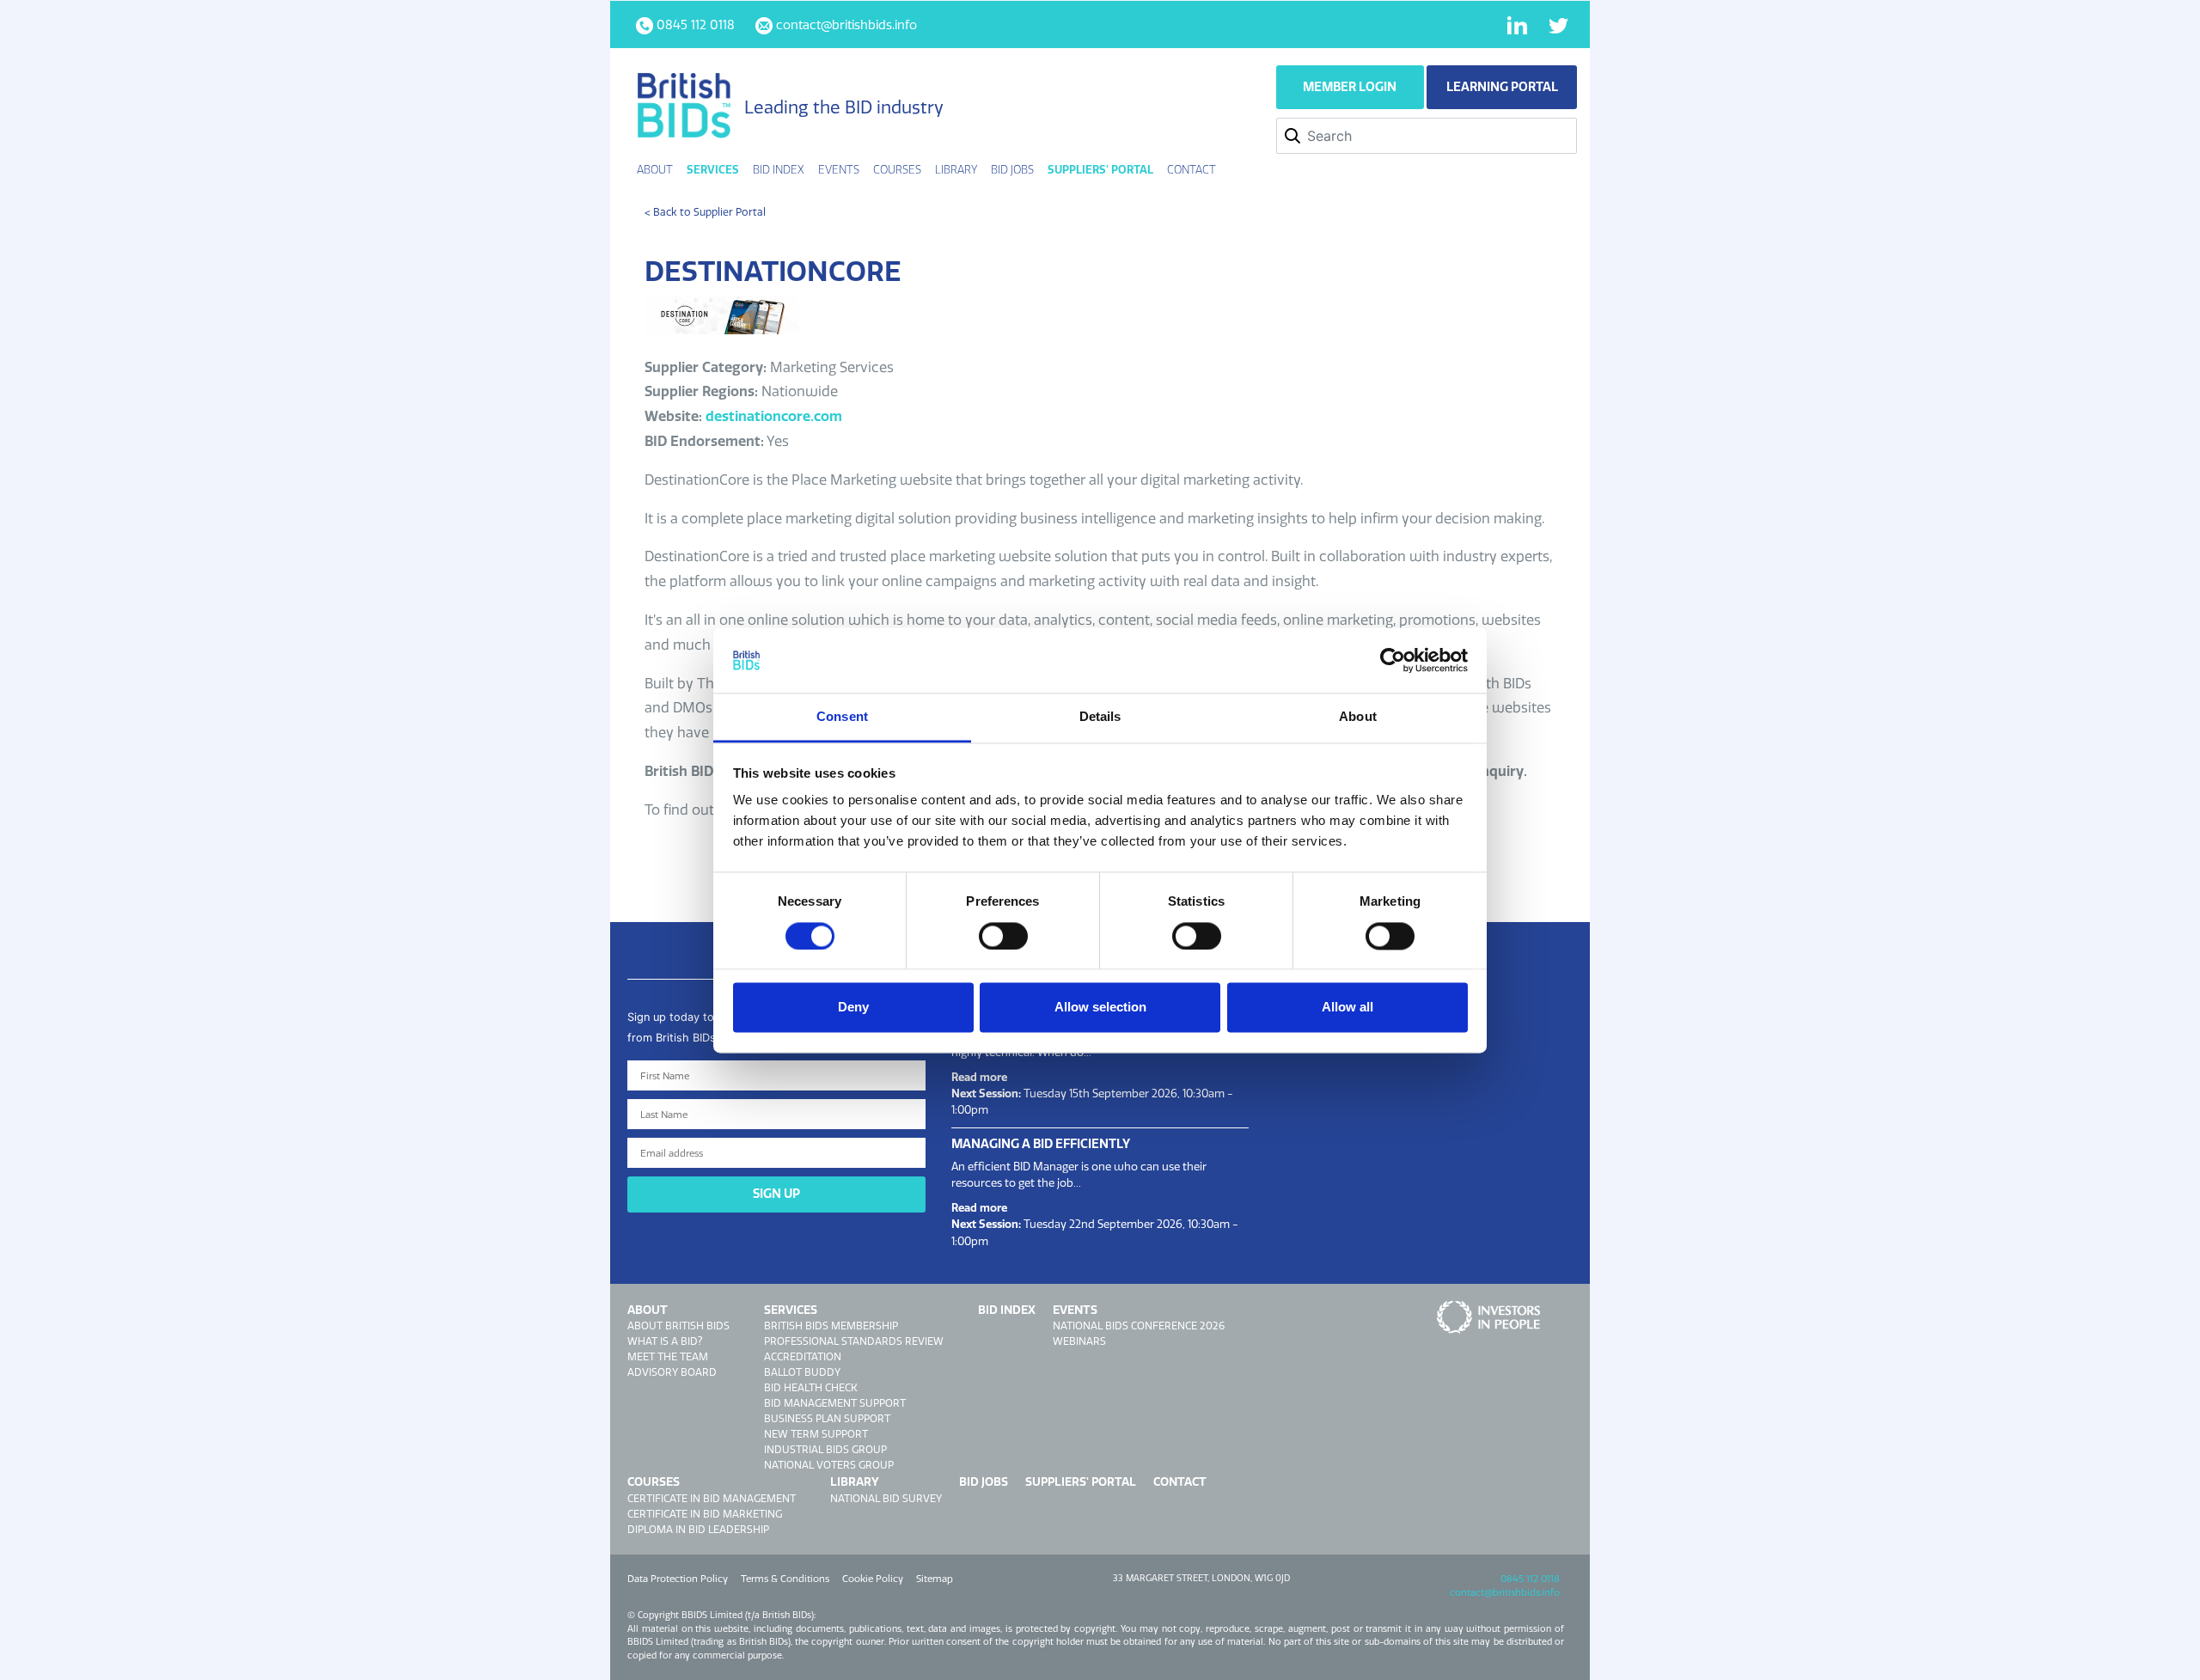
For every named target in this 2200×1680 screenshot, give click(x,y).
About (648, 1310)
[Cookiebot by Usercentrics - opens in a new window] (1393, 660)
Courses (654, 1481)
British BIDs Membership (831, 1326)
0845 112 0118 (1530, 1579)
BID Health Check (811, 1387)
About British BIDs (678, 1326)
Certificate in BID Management (712, 1498)
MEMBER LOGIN (1350, 87)
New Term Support (816, 1434)
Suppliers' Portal (1100, 169)
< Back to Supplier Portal (705, 212)
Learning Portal (1502, 87)
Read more (979, 1077)
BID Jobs (1012, 169)
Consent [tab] (842, 717)
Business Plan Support (827, 1418)
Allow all (1347, 1008)
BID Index (779, 169)
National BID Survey (886, 1498)
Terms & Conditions (785, 1579)
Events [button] (839, 169)
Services (791, 1310)
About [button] (655, 169)
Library (855, 1481)
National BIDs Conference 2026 (1139, 1326)
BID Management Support (835, 1403)
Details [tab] (1100, 717)
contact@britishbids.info (1505, 1592)
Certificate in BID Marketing (705, 1514)
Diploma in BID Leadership (698, 1529)
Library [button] (956, 169)
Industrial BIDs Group (825, 1449)
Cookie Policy (873, 1579)
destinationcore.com (774, 416)
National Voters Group (829, 1465)
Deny (853, 1008)
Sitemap (935, 1579)
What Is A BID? (665, 1341)
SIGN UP (776, 1194)
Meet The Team (668, 1356)
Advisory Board (672, 1372)
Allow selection (1100, 1008)
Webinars (1079, 1341)
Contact (1192, 169)
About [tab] (1358, 717)
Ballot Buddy (802, 1372)
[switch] (1003, 936)
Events (1075, 1310)
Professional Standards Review (854, 1341)
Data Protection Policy (678, 1579)
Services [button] (713, 169)
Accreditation (803, 1356)
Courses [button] (897, 169)
